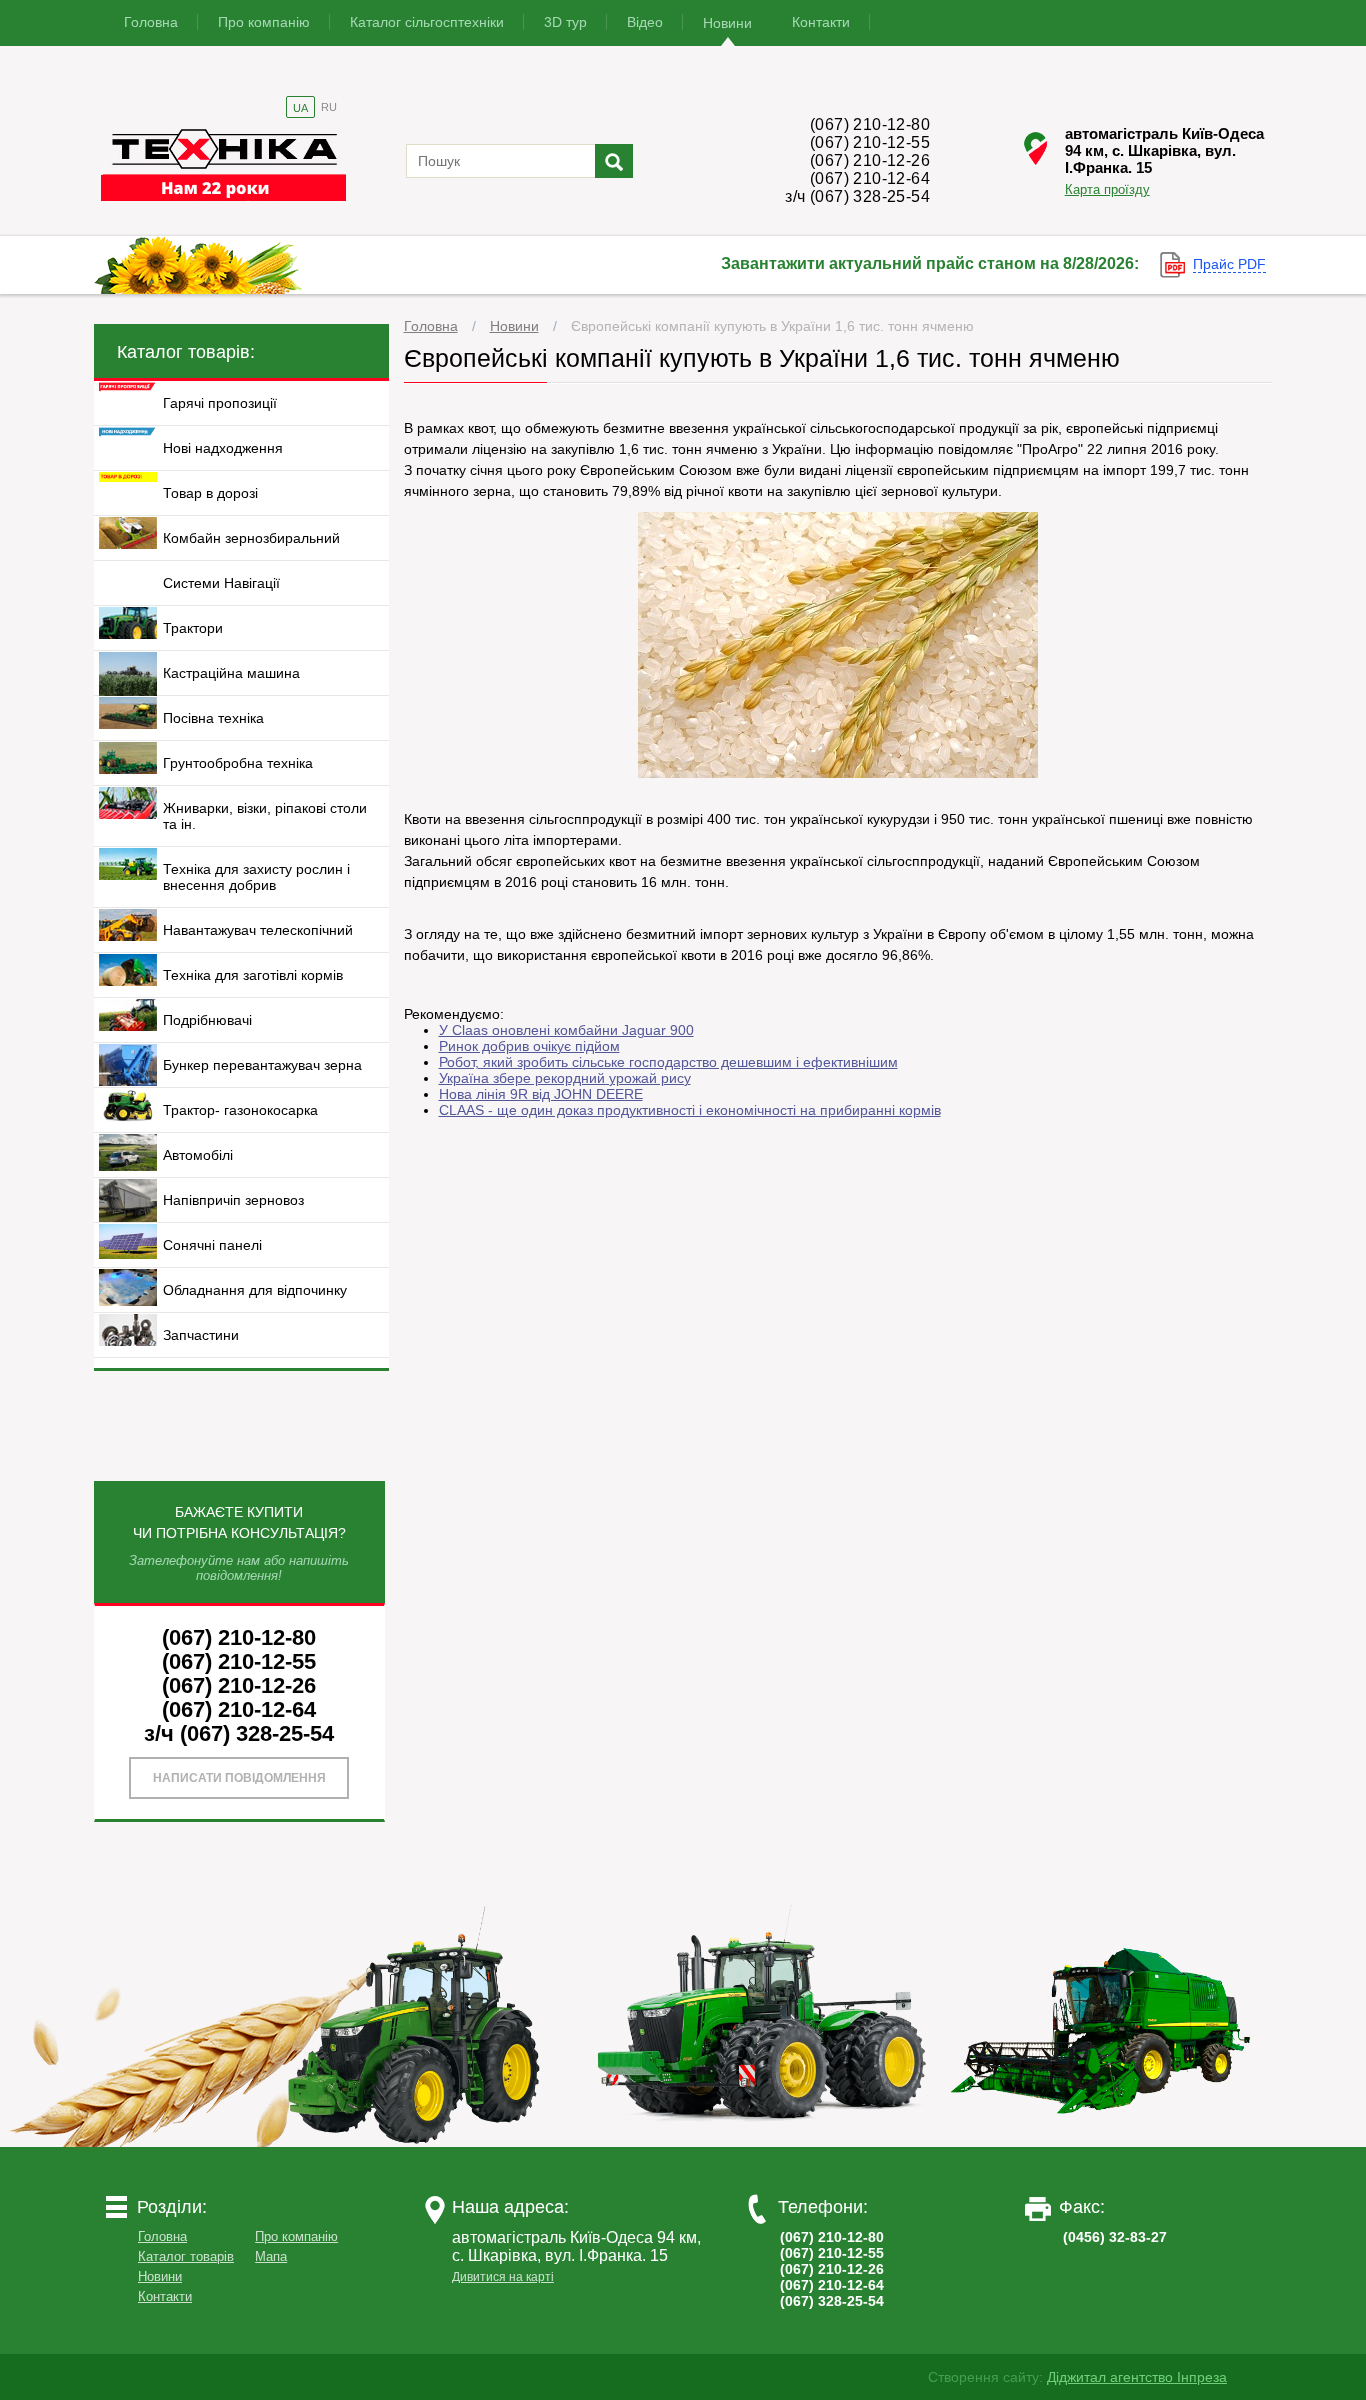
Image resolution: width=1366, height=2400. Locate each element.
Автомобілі (198, 1155)
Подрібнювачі (207, 1020)
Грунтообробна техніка (238, 763)
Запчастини (201, 1335)
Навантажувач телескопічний (258, 930)
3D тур (565, 22)
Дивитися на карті (503, 2277)
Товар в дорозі (210, 493)
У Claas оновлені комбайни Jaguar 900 (566, 1030)
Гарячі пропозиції (220, 403)
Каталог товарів (186, 2256)
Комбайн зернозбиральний (251, 538)
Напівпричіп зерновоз (233, 1200)
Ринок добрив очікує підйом (529, 1046)
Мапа (271, 2256)
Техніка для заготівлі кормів (253, 975)
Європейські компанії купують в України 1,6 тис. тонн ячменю (772, 326)
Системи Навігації (221, 583)
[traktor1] (422, 2142)
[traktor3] (1102, 2142)
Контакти (821, 22)
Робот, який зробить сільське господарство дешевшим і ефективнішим (668, 1062)
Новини (727, 23)
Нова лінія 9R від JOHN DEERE (541, 1094)
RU (329, 107)
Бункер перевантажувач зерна (262, 1065)
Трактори (193, 628)
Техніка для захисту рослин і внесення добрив (256, 877)
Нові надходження (223, 448)
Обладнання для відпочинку (255, 1290)
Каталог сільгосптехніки (427, 22)
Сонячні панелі (212, 1245)
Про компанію (264, 22)
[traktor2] (762, 2142)
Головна (151, 22)
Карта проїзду (1107, 189)
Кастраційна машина (231, 673)
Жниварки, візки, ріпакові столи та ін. (265, 816)
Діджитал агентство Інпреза (1137, 2377)
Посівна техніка (213, 718)
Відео (645, 22)
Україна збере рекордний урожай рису (565, 1078)
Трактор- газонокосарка (240, 1110)
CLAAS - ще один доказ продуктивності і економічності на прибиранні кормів (690, 1110)
